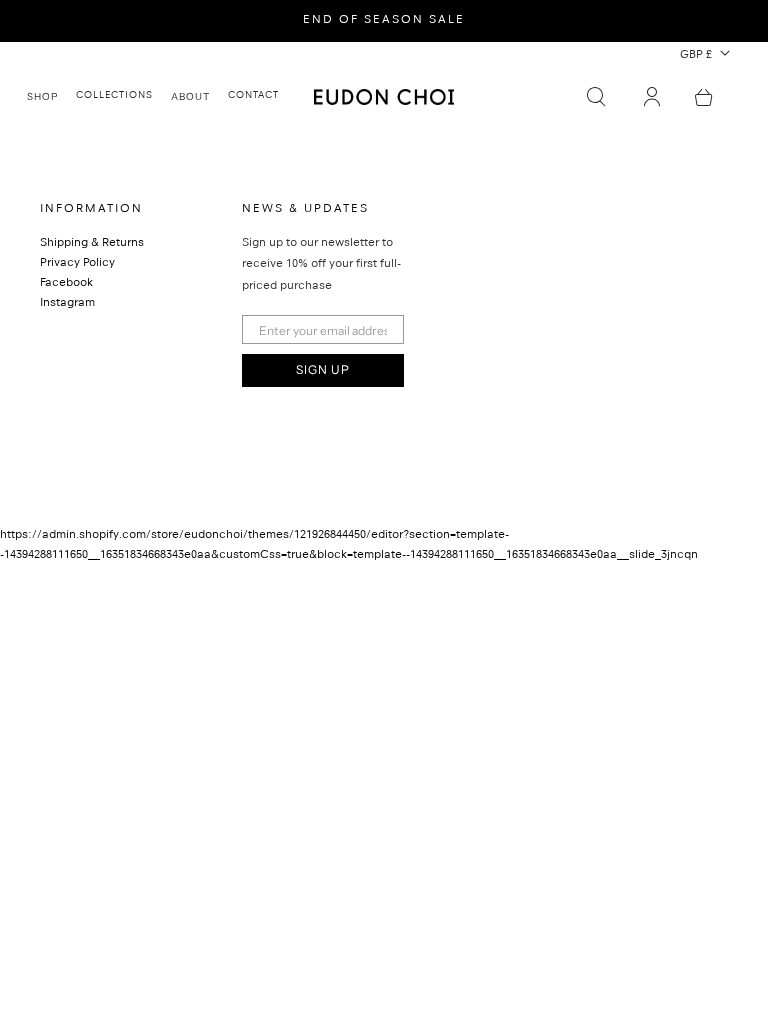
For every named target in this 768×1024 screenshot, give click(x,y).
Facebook (66, 284)
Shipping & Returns (92, 244)
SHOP (42, 96)
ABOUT (190, 96)
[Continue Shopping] (704, 97)
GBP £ (696, 56)
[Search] (596, 97)
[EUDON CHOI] (384, 97)
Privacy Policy (77, 264)
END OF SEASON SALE (384, 21)
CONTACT (253, 96)
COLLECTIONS (114, 96)
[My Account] (652, 97)
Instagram (67, 304)
